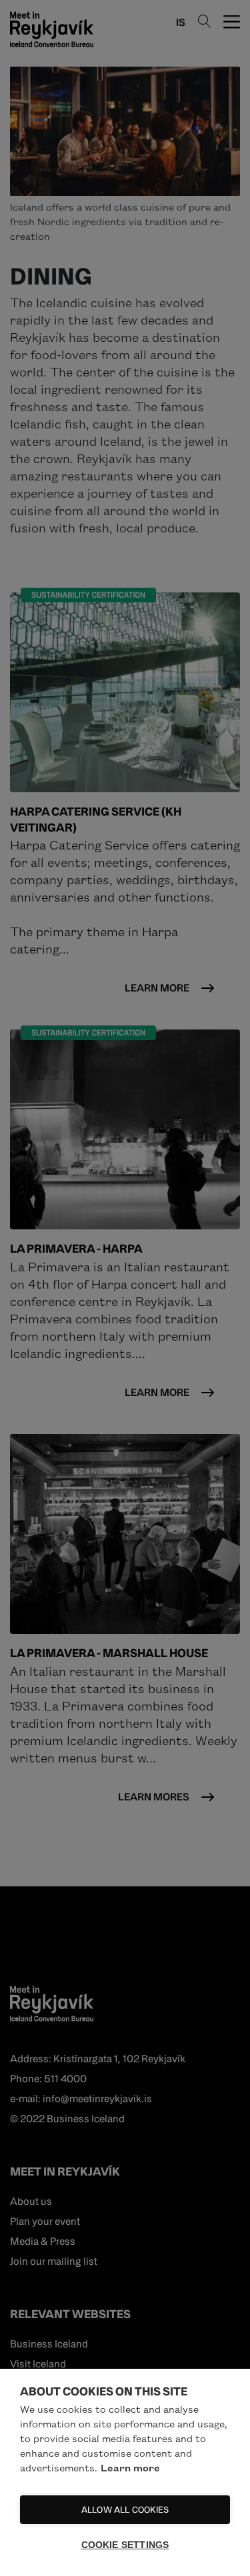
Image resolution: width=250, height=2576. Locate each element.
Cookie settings (125, 2545)
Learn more (130, 2467)
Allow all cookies (125, 2510)
